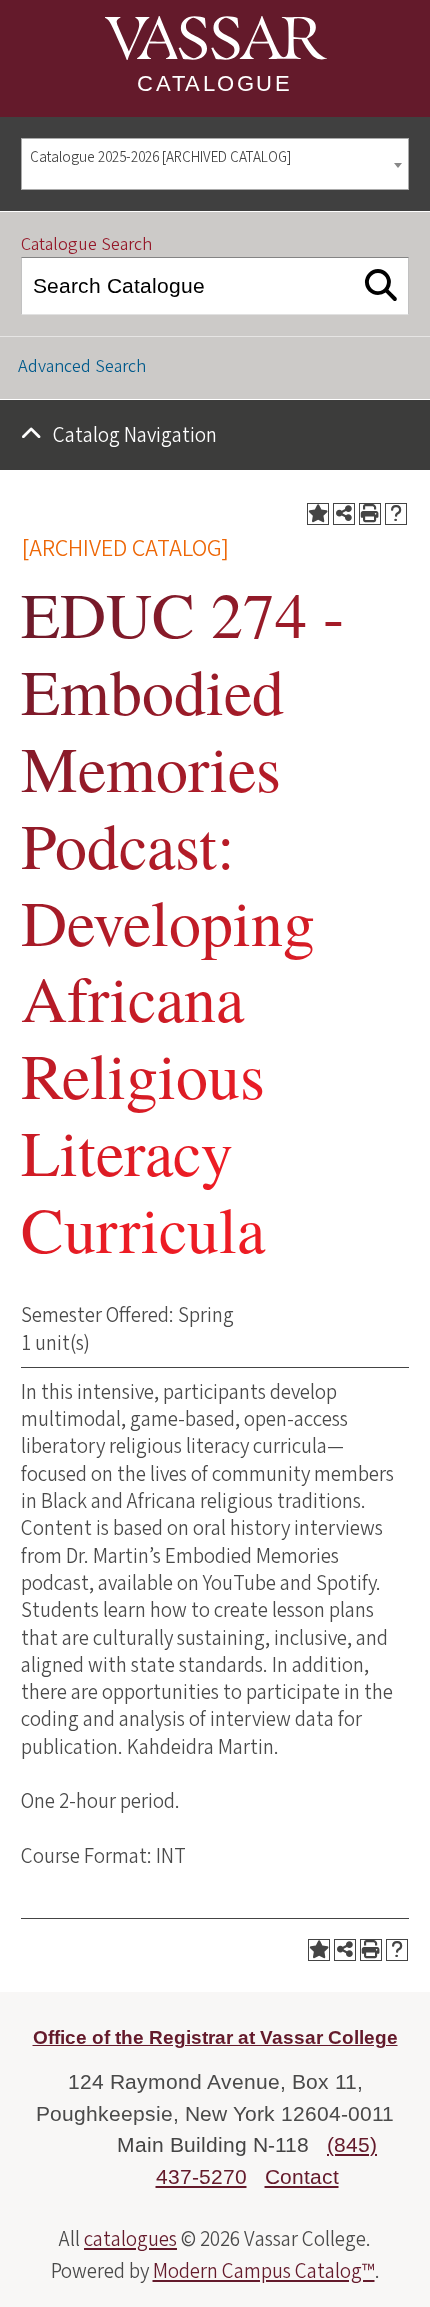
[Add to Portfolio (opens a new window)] (318, 514)
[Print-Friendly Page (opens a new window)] (370, 514)
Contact (302, 2176)
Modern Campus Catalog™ (264, 2271)
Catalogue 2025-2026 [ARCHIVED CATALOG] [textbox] (160, 157)
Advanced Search (82, 366)
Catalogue (214, 83)
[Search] (381, 286)
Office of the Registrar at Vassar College (215, 2037)
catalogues (130, 2239)
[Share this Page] (344, 514)
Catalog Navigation (135, 435)
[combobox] (215, 164)
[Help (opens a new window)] (396, 514)
